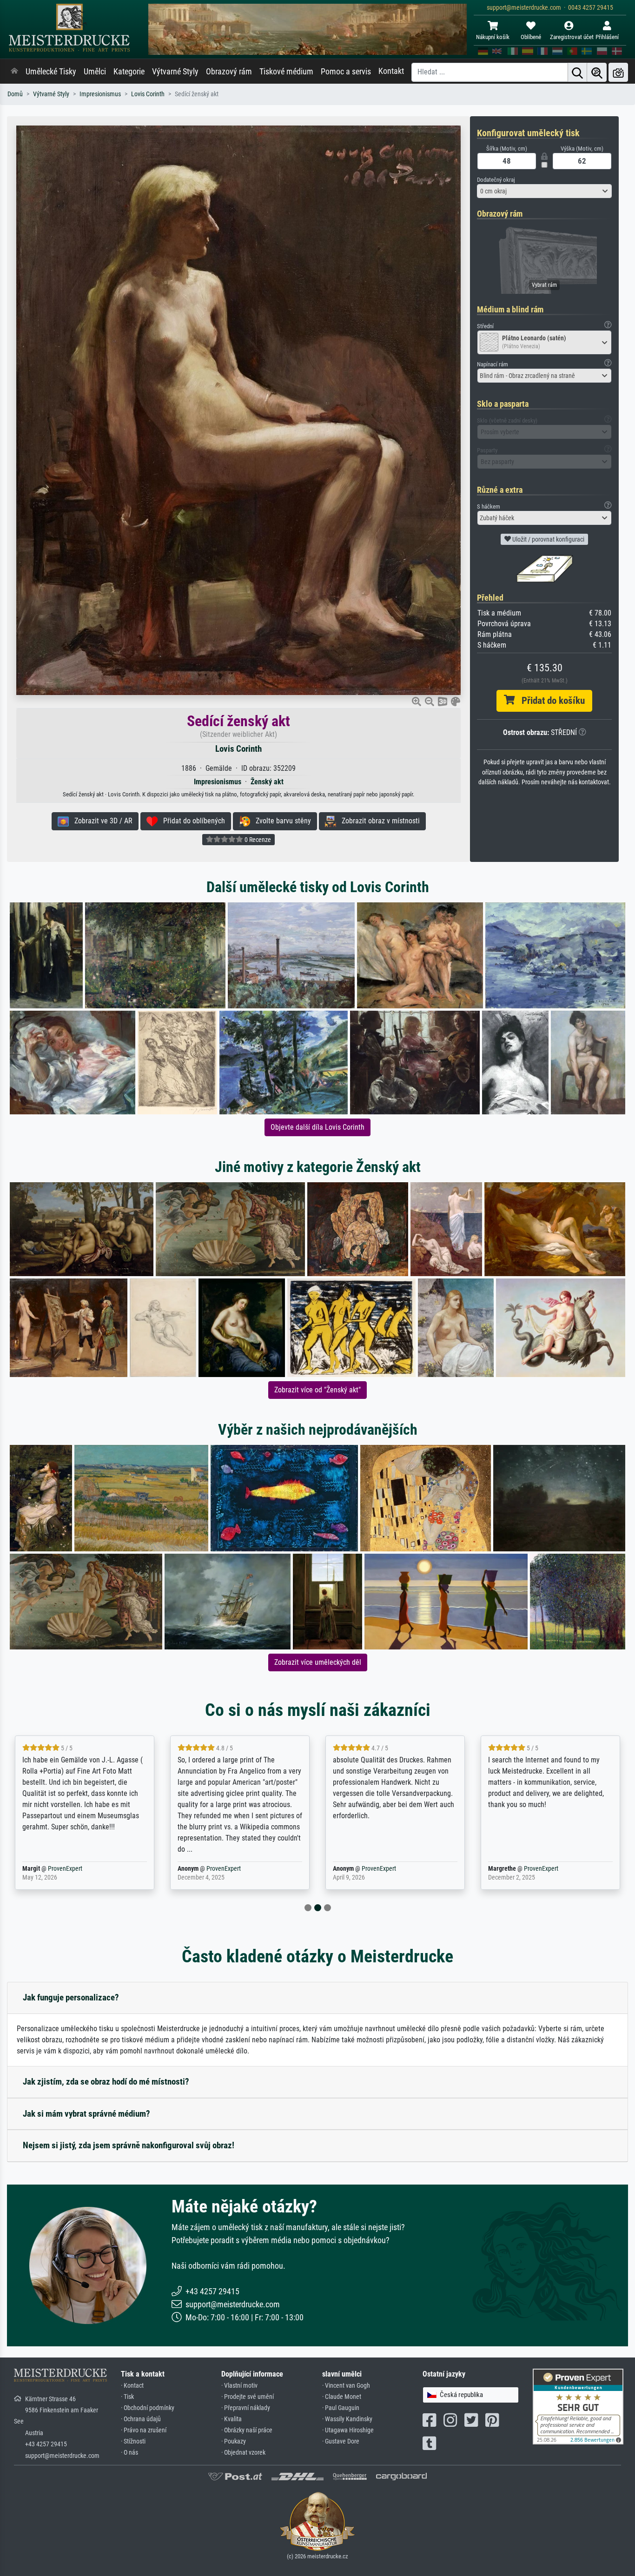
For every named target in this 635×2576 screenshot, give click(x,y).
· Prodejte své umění (248, 2397)
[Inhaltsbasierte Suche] (597, 72)
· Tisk (127, 2397)
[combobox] (544, 191)
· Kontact (132, 2386)
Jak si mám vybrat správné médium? (86, 2114)
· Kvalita (232, 2419)
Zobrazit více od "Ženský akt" (317, 1390)
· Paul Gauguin (341, 2408)
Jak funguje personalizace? (71, 1997)
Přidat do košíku (550, 701)
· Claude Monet (342, 2397)
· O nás (129, 2453)
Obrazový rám (229, 72)
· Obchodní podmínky (148, 2408)
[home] (14, 72)
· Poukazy (234, 2441)
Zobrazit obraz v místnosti (378, 821)
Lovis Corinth (148, 94)
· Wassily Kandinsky (347, 2419)
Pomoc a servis (346, 72)
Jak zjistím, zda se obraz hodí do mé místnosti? (106, 2082)
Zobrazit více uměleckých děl (318, 1662)
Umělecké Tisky (51, 72)
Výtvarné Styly (175, 72)
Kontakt (391, 71)
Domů (15, 94)
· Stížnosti (133, 2441)
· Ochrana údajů (141, 2419)
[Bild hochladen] (618, 72)
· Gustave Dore (341, 2441)
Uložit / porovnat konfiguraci (548, 539)
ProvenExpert (65, 1869)
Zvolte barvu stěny (281, 821)
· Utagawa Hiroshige (348, 2430)
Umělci (95, 72)
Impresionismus (100, 94)
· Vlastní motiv (239, 2386)
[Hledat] (577, 72)
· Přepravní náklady (246, 2408)
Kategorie (129, 72)
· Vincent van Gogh (346, 2386)
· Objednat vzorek (243, 2453)
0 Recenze (257, 840)
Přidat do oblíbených (191, 821)
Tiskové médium (286, 72)
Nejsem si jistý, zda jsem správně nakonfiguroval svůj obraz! (129, 2145)
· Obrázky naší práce (247, 2430)
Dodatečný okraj (496, 180)
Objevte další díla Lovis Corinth (317, 1127)
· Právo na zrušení (144, 2430)
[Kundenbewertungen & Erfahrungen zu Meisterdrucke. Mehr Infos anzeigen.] (578, 2406)
